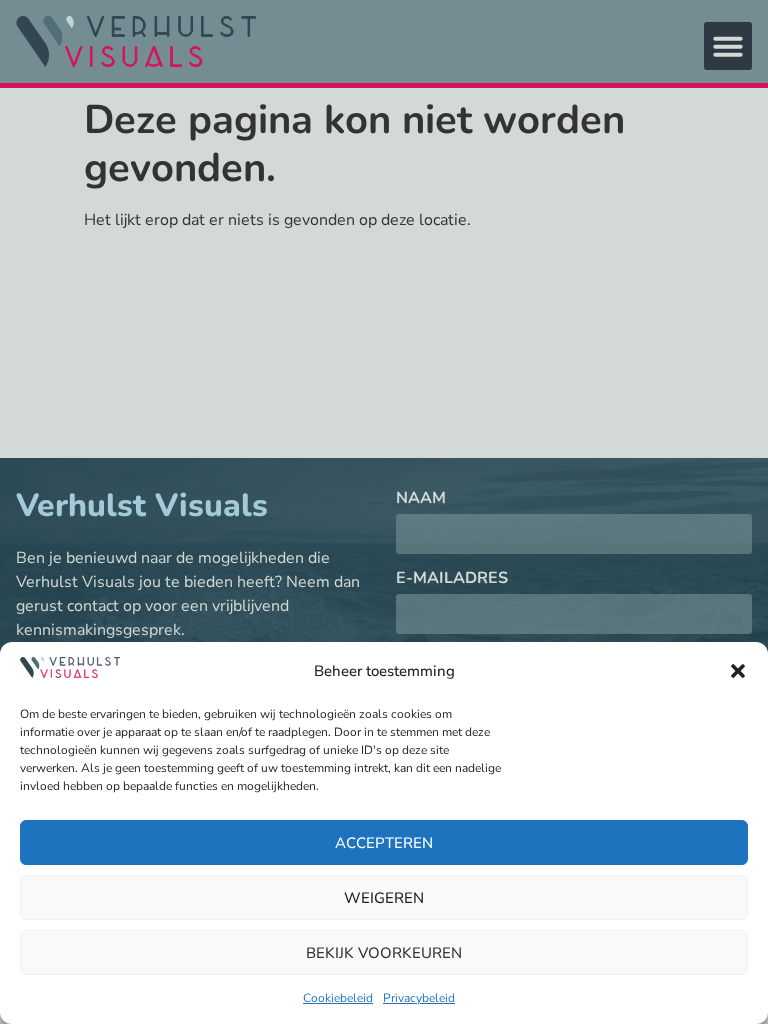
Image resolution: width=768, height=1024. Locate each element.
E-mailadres (452, 579)
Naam (421, 499)
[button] (738, 671)
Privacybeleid (419, 998)
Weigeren (384, 898)
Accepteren (384, 843)
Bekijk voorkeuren (384, 953)
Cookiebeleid (338, 998)
